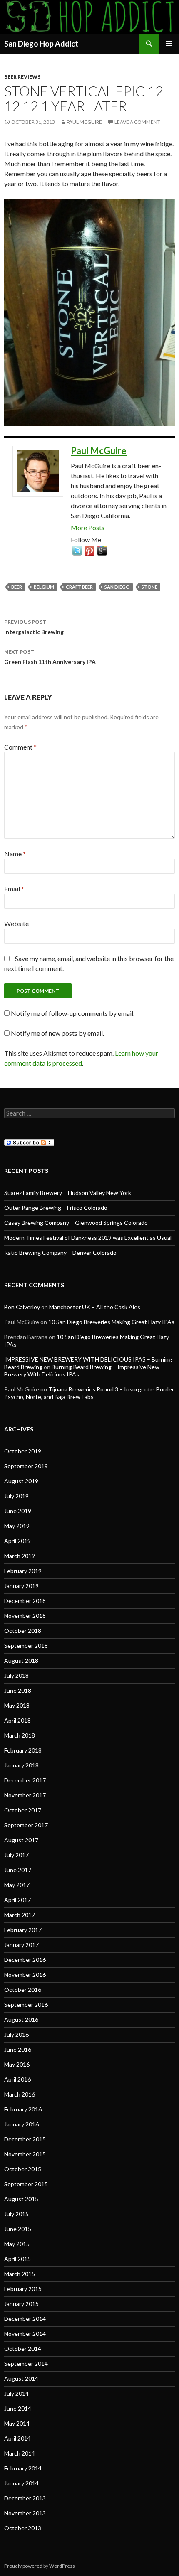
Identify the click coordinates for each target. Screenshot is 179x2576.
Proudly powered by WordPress (40, 2566)
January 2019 (21, 1586)
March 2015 (20, 2274)
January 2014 (21, 2483)
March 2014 (20, 2453)
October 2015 (23, 2169)
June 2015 (18, 2229)
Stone (149, 587)
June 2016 (18, 2049)
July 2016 (16, 2034)
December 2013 (25, 2498)
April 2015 (17, 2259)
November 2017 (25, 1795)
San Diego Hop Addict (41, 44)
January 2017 (21, 1945)
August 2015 (21, 2199)
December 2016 (25, 1960)
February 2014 (23, 2468)
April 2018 (17, 1720)
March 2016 (20, 2094)
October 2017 (23, 1810)
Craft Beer (79, 587)
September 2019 (26, 1466)
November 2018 (25, 1616)
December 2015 (25, 2139)
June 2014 (18, 2408)
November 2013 (25, 2513)
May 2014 (17, 2423)
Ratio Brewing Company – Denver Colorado (60, 1252)
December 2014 (25, 2319)
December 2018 (25, 1601)
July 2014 (16, 2393)
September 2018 (26, 1646)
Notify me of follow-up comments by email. (73, 1013)
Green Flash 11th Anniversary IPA (50, 657)
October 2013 (23, 2528)
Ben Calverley (22, 1307)
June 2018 (18, 1690)
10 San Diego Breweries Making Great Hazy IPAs (111, 1322)
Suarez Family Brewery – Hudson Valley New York (68, 1193)
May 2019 (17, 1526)
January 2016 (21, 2124)
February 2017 (23, 1930)
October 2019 (23, 1451)
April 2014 (17, 2438)
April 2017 (17, 1900)
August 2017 (21, 1840)
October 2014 (23, 2349)
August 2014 (21, 2378)
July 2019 (16, 1496)
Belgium (44, 587)
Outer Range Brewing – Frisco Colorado (56, 1208)
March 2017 (20, 1915)
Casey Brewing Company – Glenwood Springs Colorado (76, 1223)
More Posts (88, 527)
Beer (17, 587)
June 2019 (18, 1511)
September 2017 (26, 1825)
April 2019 (17, 1541)
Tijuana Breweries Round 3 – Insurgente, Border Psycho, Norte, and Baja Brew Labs (89, 1393)
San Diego (117, 587)
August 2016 (21, 2019)
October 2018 (23, 1631)
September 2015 (26, 2184)
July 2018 (16, 1675)
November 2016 (25, 1975)
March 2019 (20, 1556)
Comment (20, 747)
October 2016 (23, 1990)
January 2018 (21, 1765)
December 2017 (25, 1780)
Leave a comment (137, 122)
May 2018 (17, 1705)
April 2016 (17, 2079)
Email (14, 889)
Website (16, 923)
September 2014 (26, 2363)
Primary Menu (169, 44)
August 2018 (21, 1660)
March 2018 (20, 1735)
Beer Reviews (22, 77)
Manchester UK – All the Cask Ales (95, 1307)
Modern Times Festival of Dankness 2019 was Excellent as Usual (88, 1238)
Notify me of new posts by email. (57, 1033)
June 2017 (18, 1870)
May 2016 (17, 2064)
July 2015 (16, 2214)
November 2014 (25, 2334)
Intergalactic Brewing (34, 627)
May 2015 (17, 2244)
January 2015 (21, 2304)
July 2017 (16, 1855)
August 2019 (21, 1481)
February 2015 (23, 2289)
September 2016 (26, 2005)
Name (15, 854)
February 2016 (23, 2109)
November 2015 (25, 2154)
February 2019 (23, 1571)
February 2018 (23, 1750)
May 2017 (17, 1885)
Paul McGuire (84, 122)
